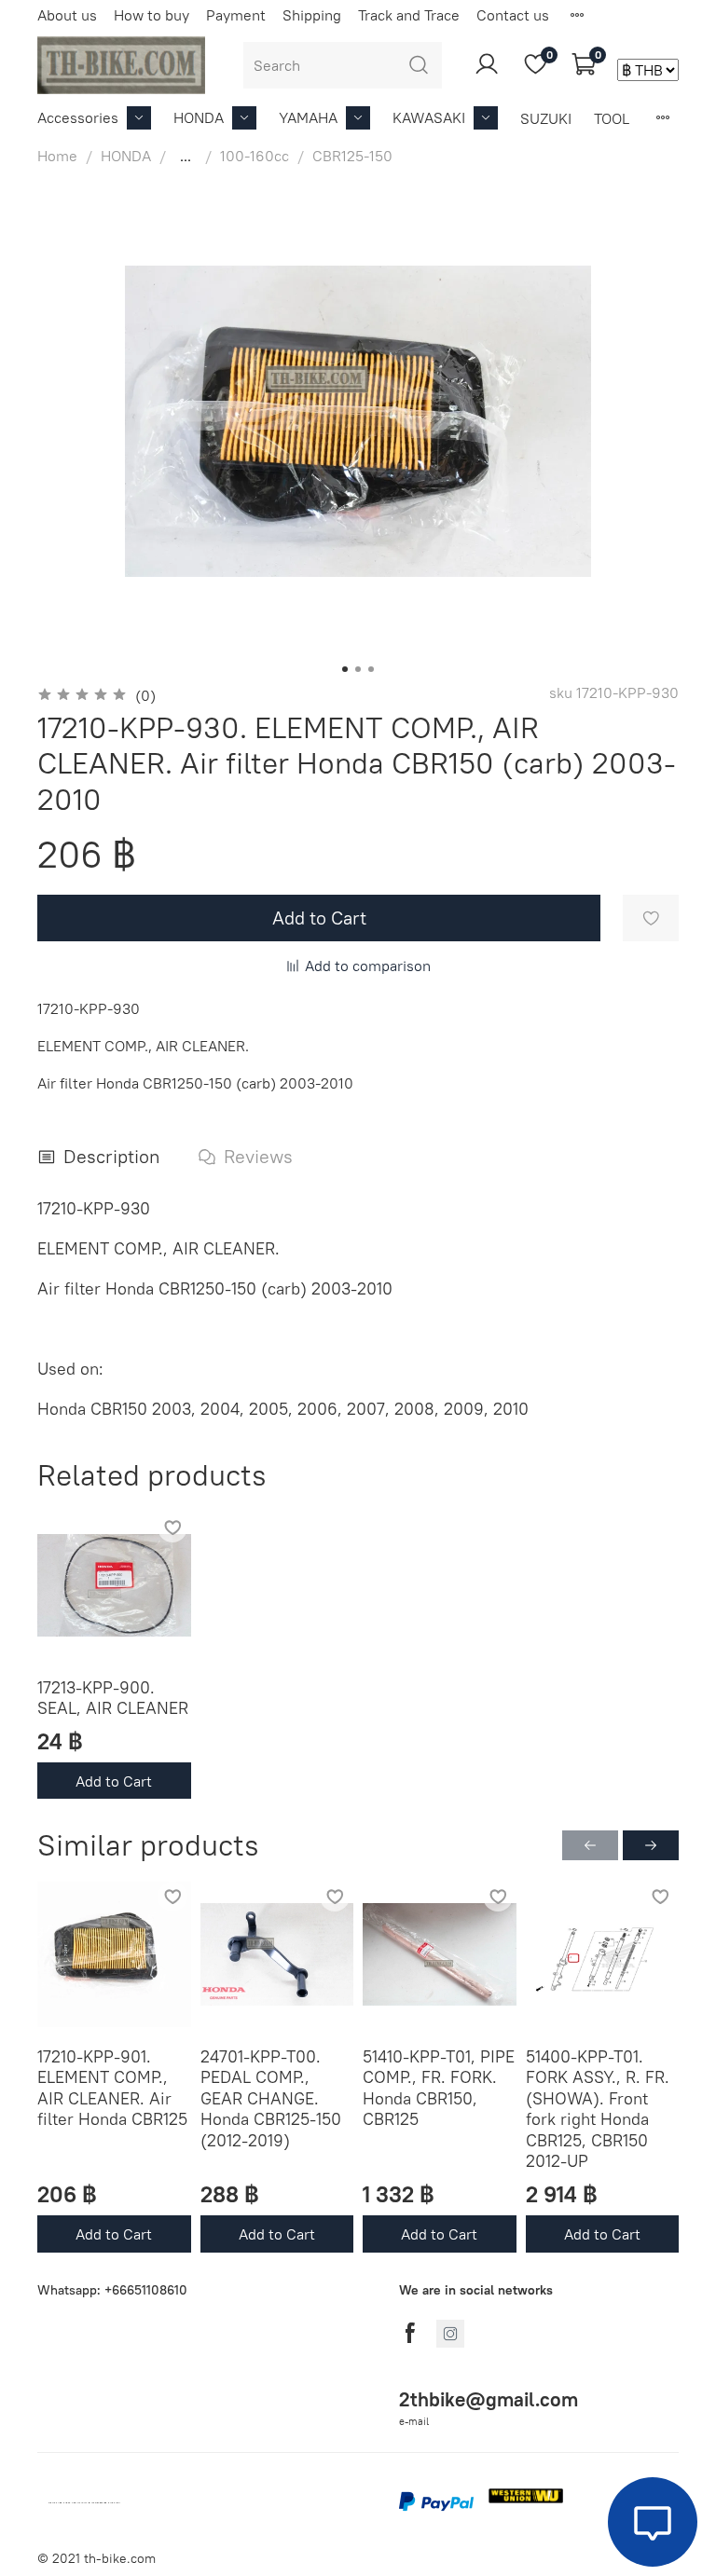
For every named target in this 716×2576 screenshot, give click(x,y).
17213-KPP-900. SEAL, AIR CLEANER (113, 1697)
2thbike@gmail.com (489, 2399)
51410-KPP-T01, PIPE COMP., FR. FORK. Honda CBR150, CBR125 (439, 2088)
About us (67, 15)
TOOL (612, 118)
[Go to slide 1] (345, 669)
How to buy (151, 15)
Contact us (513, 15)
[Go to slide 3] (371, 669)
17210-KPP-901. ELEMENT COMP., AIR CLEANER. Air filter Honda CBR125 (112, 2088)
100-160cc (255, 156)
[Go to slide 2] (358, 669)
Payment (236, 15)
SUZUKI (546, 118)
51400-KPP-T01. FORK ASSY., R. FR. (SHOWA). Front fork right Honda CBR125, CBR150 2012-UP (598, 2109)
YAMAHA (308, 117)
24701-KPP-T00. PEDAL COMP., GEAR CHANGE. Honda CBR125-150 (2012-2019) (271, 2098)
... (186, 156)
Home (57, 156)
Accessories (78, 117)
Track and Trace (409, 15)
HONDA (199, 117)
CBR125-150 (352, 156)
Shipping (312, 15)
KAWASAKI (429, 117)
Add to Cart (114, 1780)
